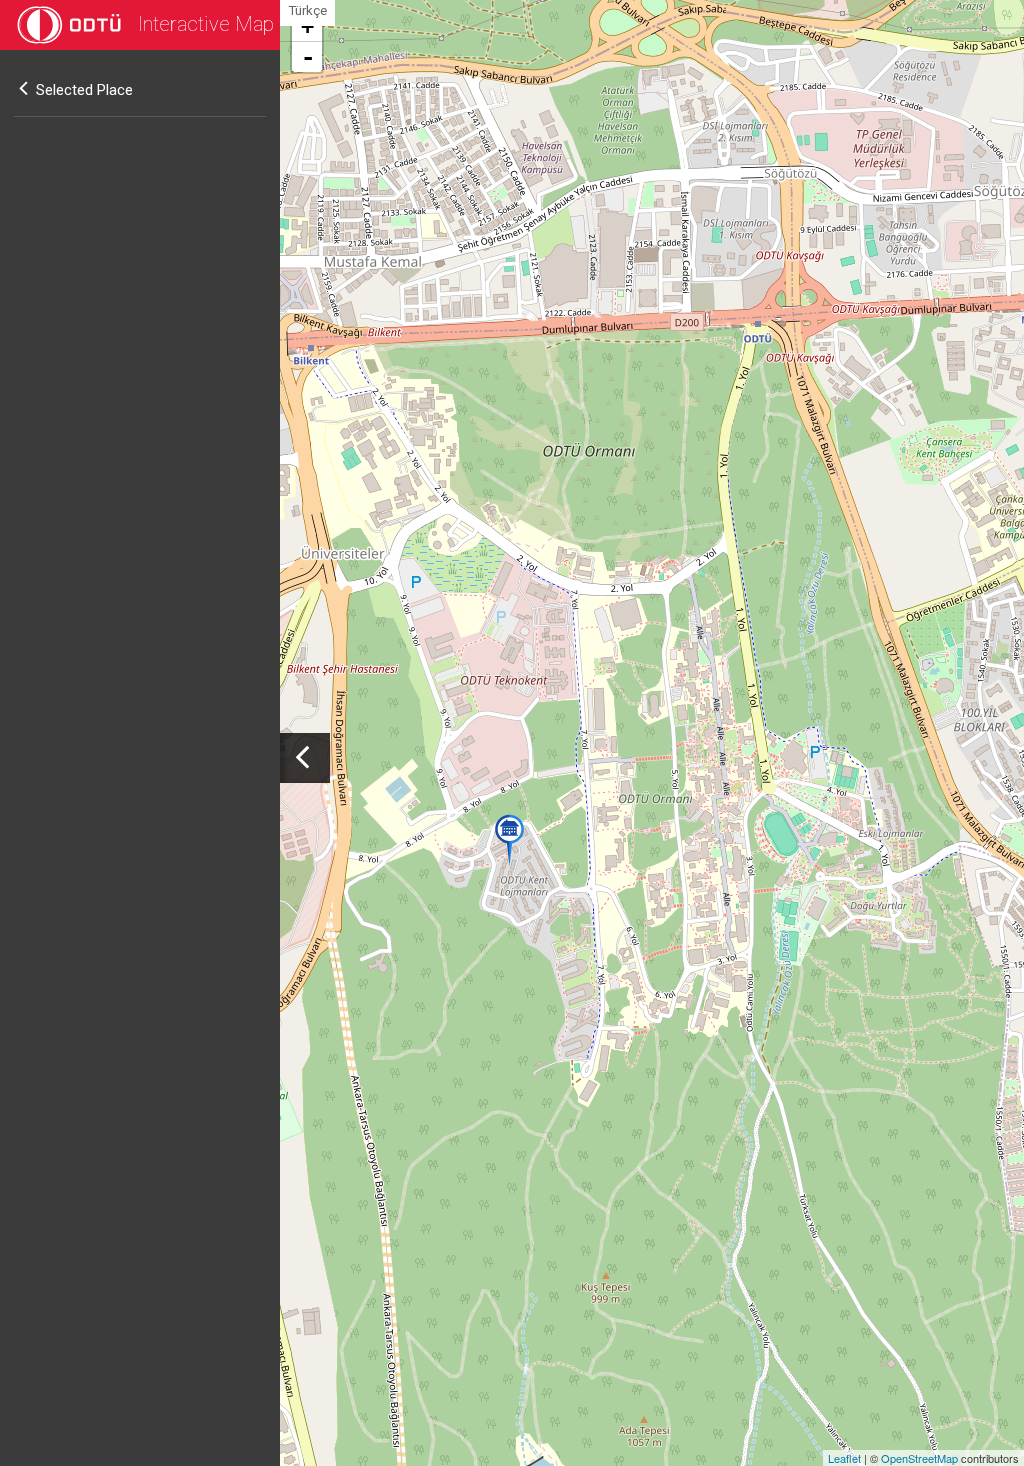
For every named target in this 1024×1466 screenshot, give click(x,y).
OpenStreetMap (919, 1458)
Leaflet (844, 1458)
